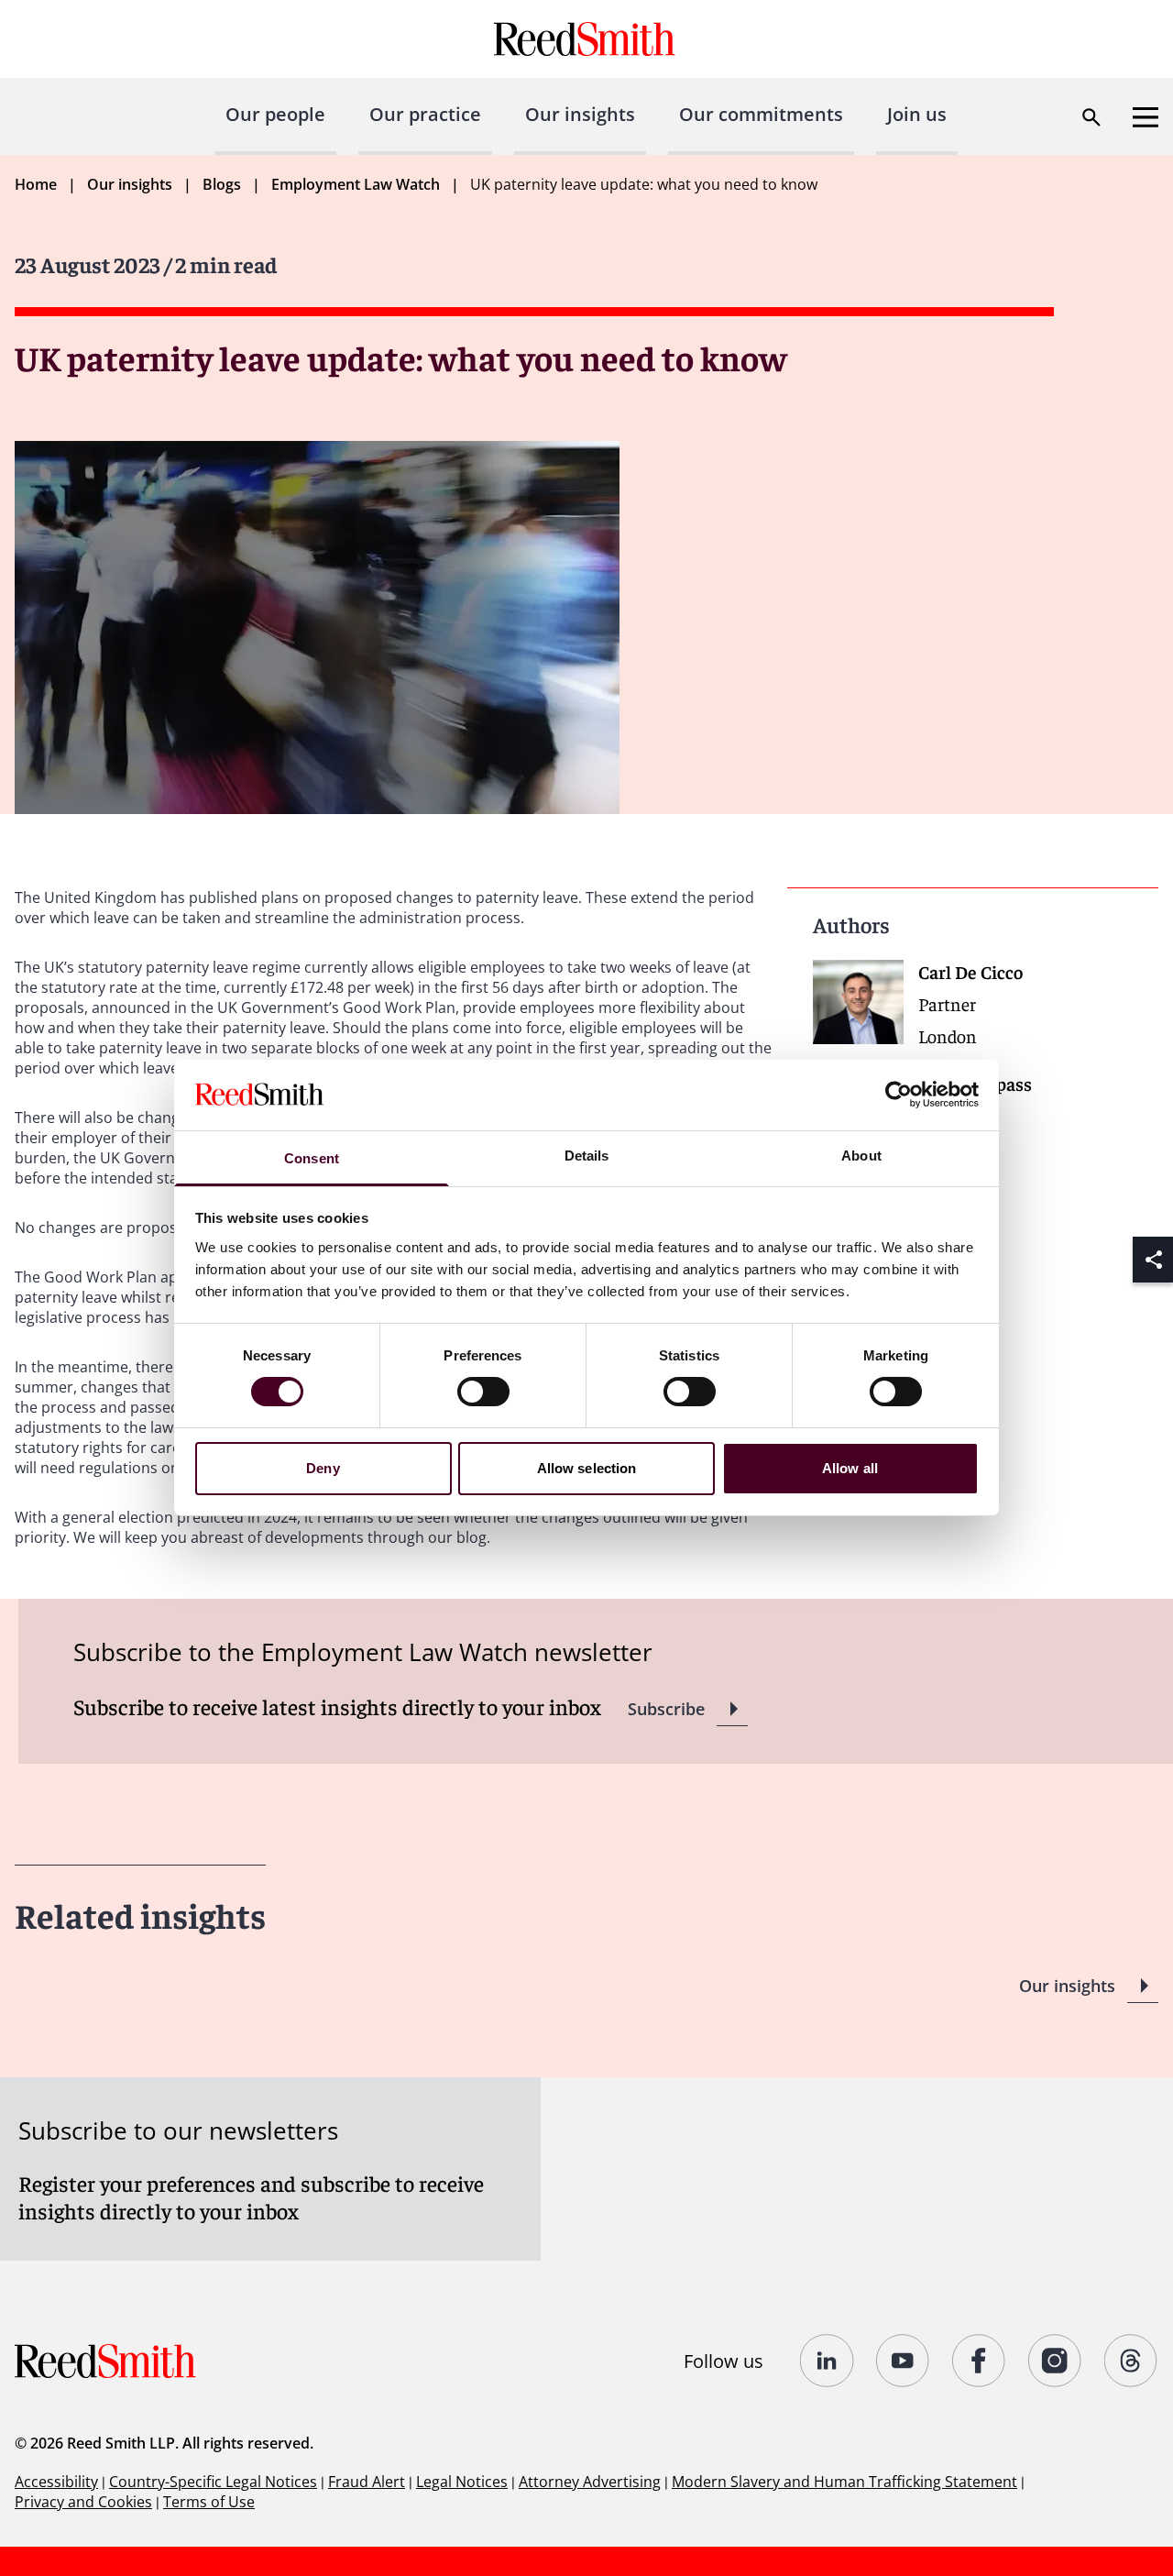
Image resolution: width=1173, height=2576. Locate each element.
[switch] (483, 1392)
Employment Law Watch (356, 184)
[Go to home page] (587, 39)
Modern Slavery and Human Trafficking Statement (844, 2482)
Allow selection (587, 1468)
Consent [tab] (312, 1158)
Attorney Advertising (590, 2482)
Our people (275, 114)
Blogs (222, 184)
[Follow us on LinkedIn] (827, 2361)
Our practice (425, 114)
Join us (917, 114)
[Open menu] (1146, 117)
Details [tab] (587, 1156)
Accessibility (56, 2482)
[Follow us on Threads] (1131, 2361)
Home (36, 184)
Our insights (580, 114)
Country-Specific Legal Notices (213, 2482)
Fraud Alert (367, 2482)
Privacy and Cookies (83, 2502)
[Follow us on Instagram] (1055, 2361)
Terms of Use (209, 2502)
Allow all (850, 1468)
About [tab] (861, 1156)
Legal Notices (462, 2482)
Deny (323, 1468)
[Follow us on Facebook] (979, 2361)
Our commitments (761, 114)
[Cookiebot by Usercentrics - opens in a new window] (899, 1095)
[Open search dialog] (1091, 117)
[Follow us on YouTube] (903, 2361)
